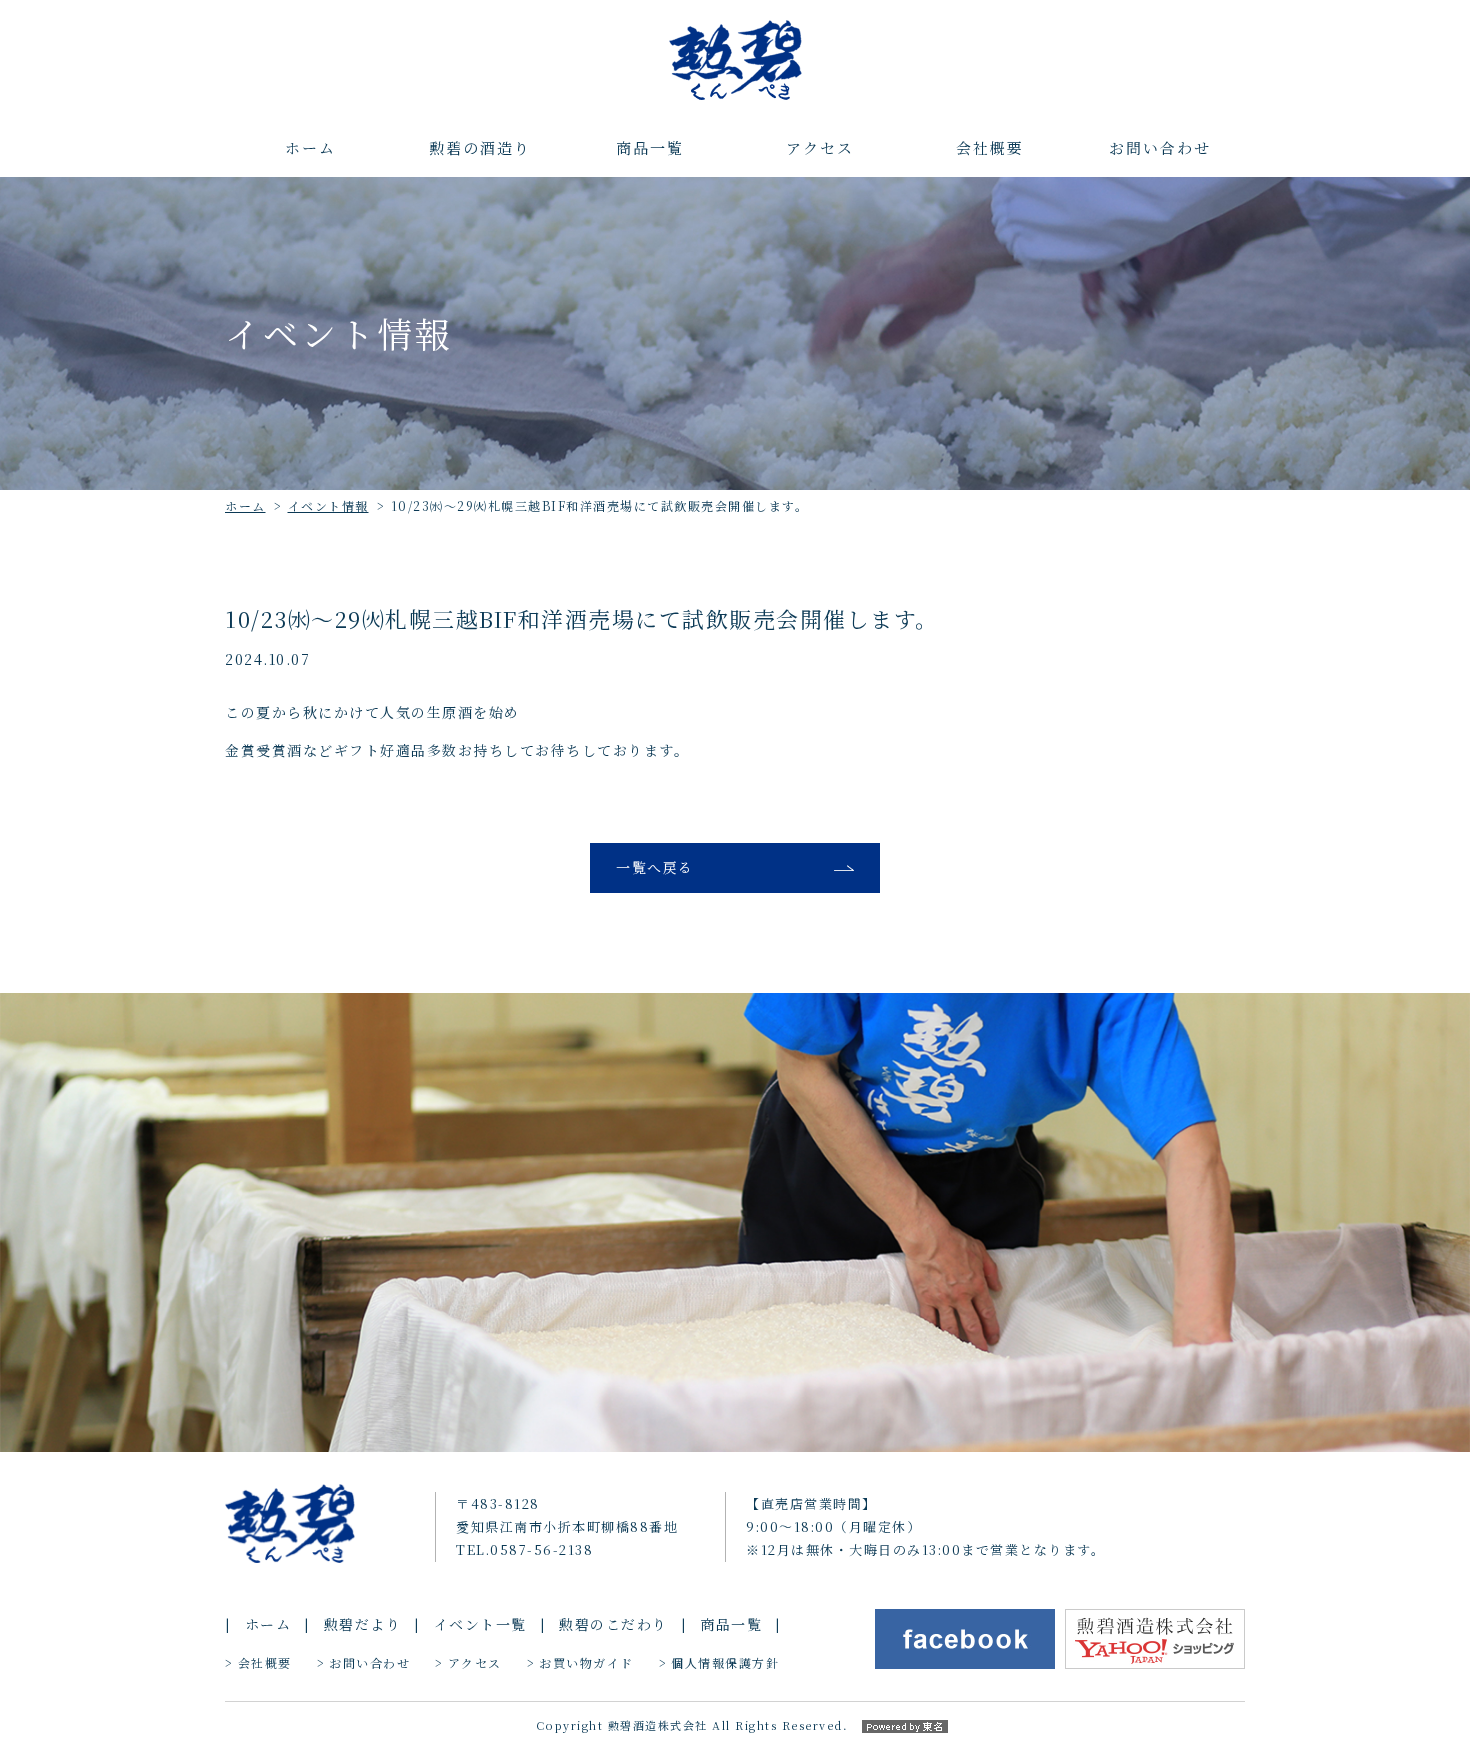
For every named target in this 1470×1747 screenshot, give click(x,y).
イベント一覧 (480, 1624)
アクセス (820, 147)
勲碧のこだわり (613, 1624)
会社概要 (990, 147)
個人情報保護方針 (725, 1662)
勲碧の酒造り (480, 147)
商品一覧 (650, 147)
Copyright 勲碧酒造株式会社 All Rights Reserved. (692, 1725)
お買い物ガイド (586, 1662)
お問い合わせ (1160, 147)
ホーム (310, 147)
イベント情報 (328, 505)
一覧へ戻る (655, 867)
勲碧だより (363, 1624)
